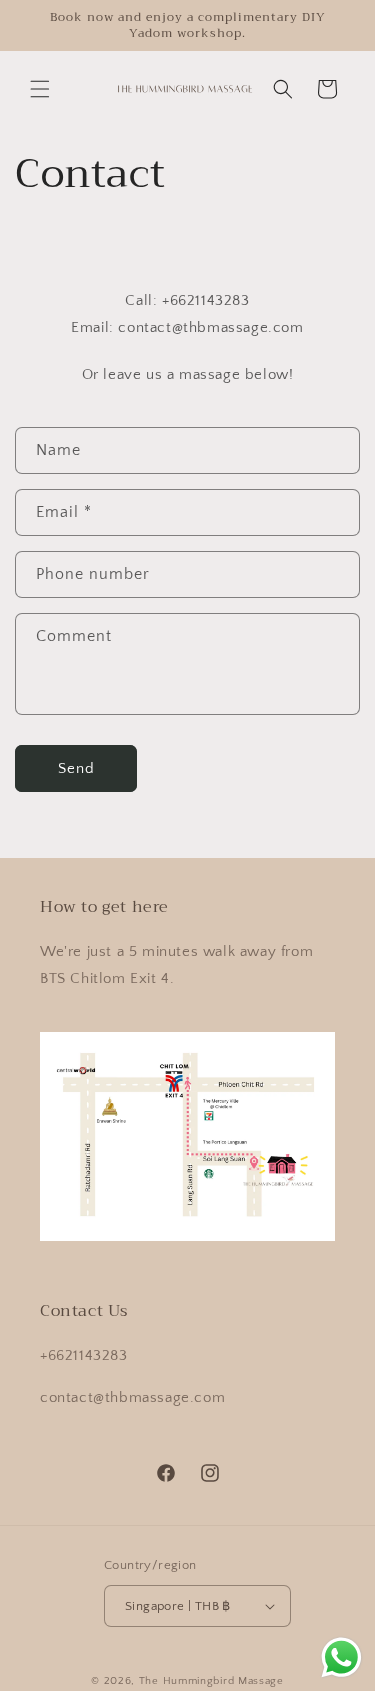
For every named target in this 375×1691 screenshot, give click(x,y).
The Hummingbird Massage (211, 1681)
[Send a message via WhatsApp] (341, 1657)
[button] (40, 89)
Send (76, 768)
